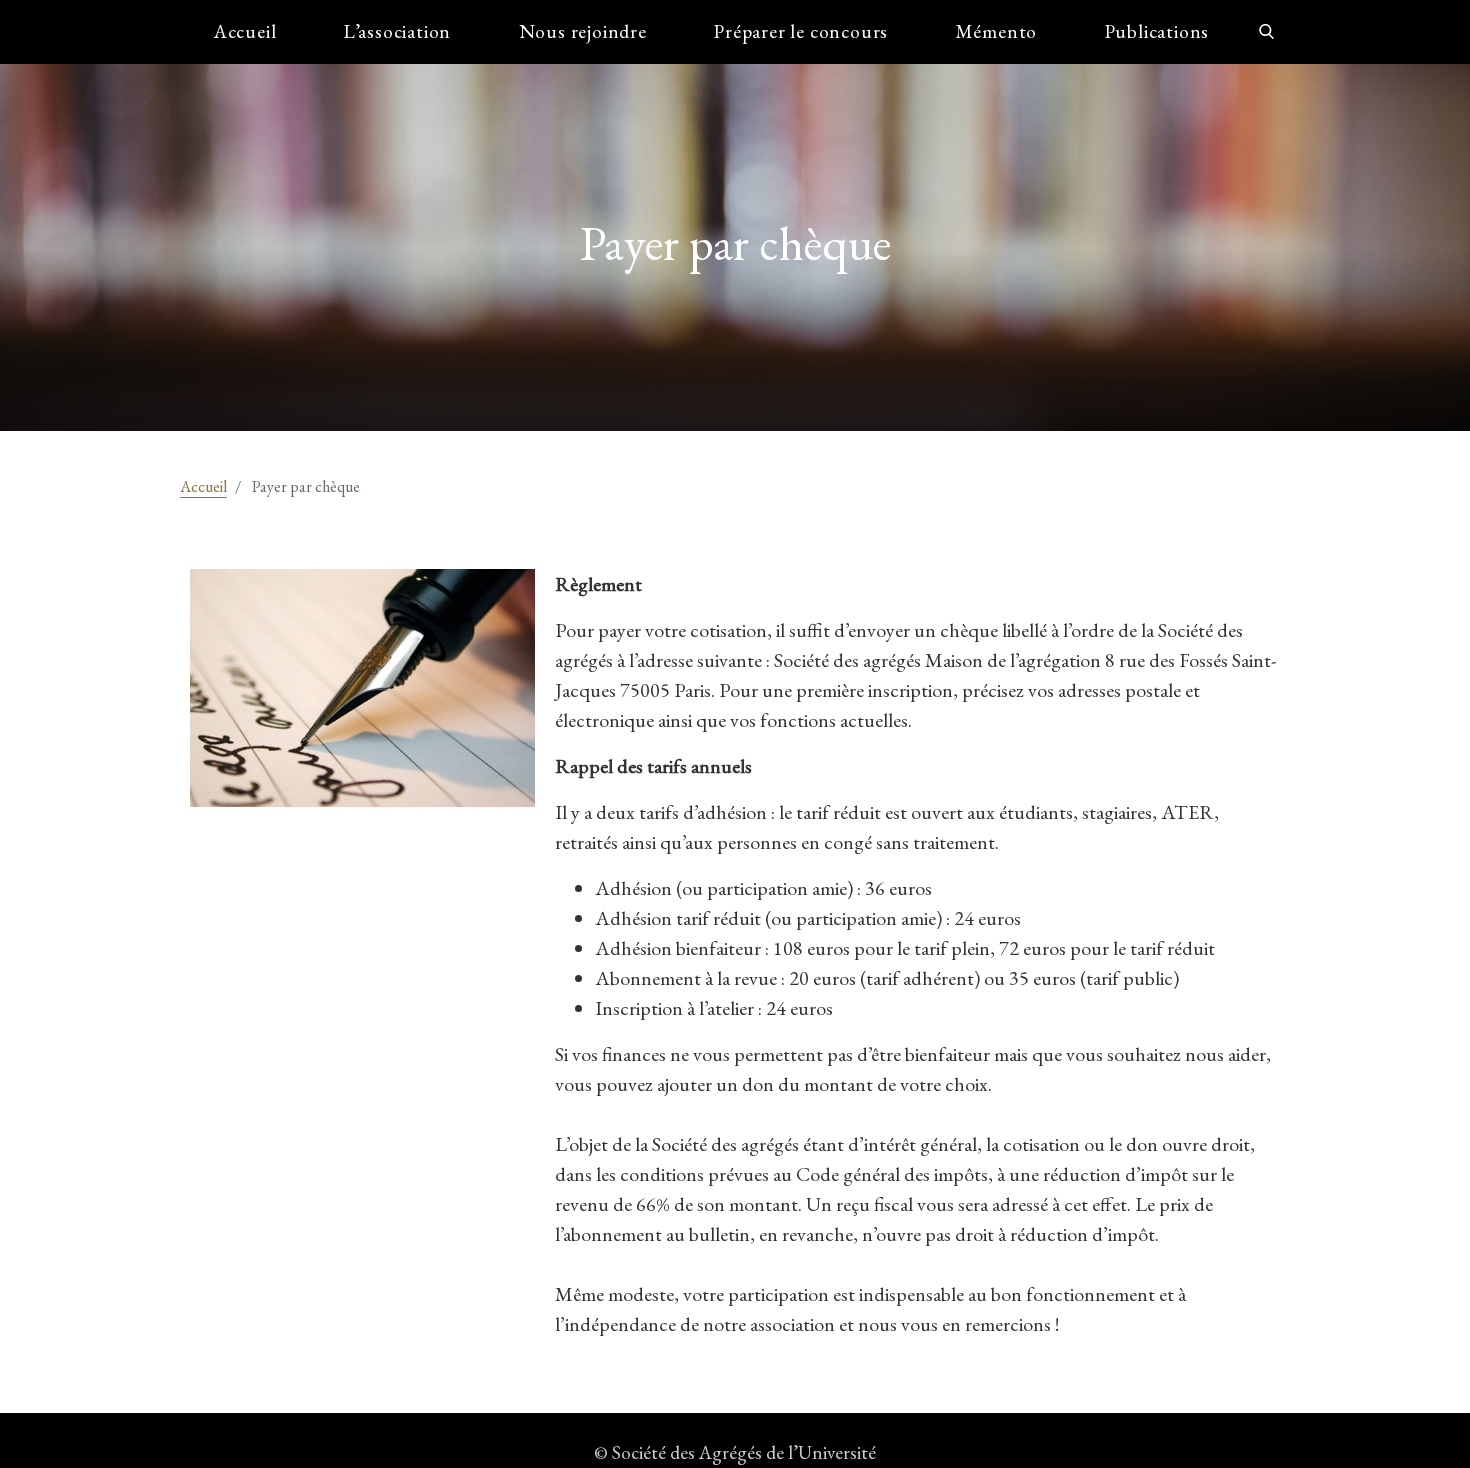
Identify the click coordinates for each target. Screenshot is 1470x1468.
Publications (1157, 31)
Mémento (997, 31)
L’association (397, 31)
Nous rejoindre (583, 31)
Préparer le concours (801, 31)
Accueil (245, 31)
